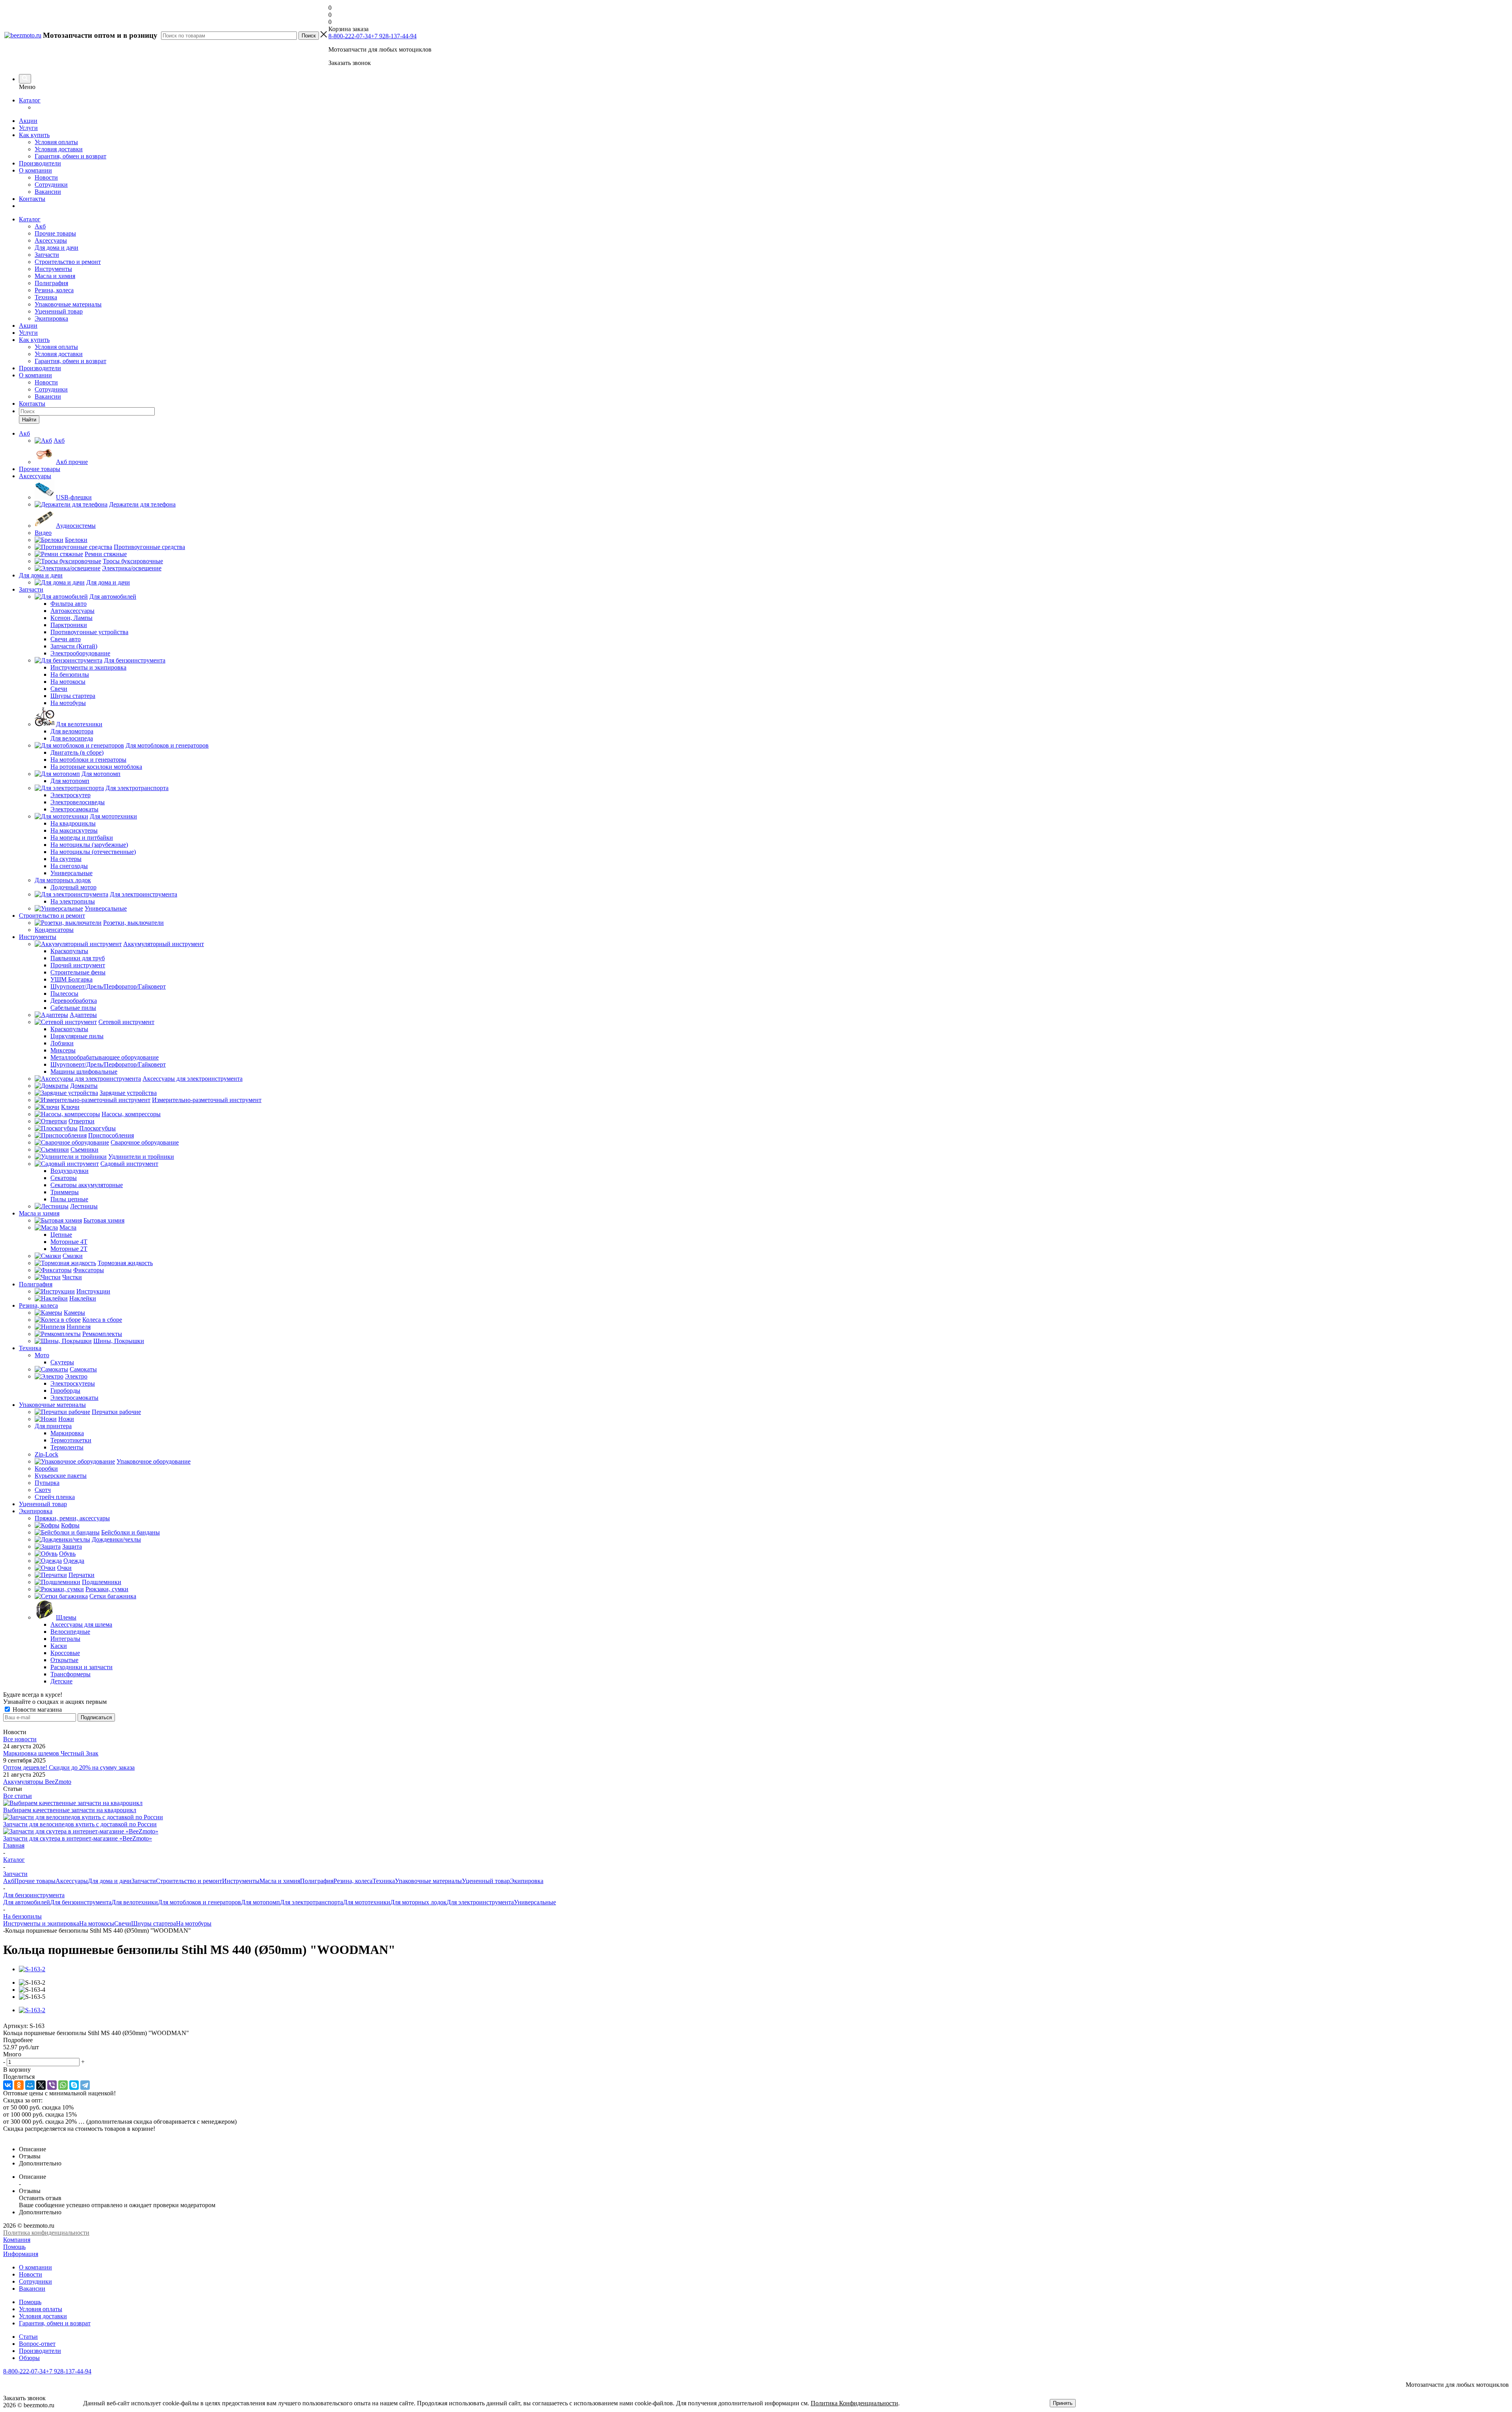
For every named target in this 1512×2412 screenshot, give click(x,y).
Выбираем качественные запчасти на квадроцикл (70, 1810)
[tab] (756, 2040)
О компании (35, 170)
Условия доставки (59, 149)
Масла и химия (55, 276)
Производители (40, 163)
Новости (46, 177)
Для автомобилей (27, 1902)
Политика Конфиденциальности (854, 2403)
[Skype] (74, 2085)
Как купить (34, 135)
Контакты (32, 199)
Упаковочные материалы (68, 304)
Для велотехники (135, 1902)
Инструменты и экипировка (41, 1923)
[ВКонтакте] (8, 2085)
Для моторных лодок (418, 1902)
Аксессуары (51, 240)
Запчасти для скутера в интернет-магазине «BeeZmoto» (78, 1838)
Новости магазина (36, 1710)
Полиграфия (51, 283)
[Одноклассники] (19, 2085)
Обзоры (29, 2358)
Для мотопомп (260, 1902)
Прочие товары (55, 233)
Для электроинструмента (480, 1902)
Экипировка (51, 318)
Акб (40, 226)
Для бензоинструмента (81, 1902)
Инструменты (53, 269)
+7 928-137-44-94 (394, 36)
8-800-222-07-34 (350, 36)
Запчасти (47, 255)
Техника (46, 297)
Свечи (123, 1923)
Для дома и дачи (57, 248)
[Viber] (52, 2085)
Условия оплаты (56, 142)
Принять (1063, 2403)
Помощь (14, 2247)
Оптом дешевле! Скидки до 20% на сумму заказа (69, 1767)
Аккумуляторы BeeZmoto (37, 1782)
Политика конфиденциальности (46, 2233)
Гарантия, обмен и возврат (70, 156)
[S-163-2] (32, 1969)
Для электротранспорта (311, 1902)
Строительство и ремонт (68, 262)
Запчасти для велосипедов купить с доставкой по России (80, 1824)
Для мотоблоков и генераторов (199, 1902)
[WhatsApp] (63, 2085)
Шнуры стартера (154, 1923)
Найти (29, 420)
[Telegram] (85, 2085)
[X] (41, 2085)
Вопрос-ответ (37, 2344)
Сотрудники (51, 185)
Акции (28, 121)
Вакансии (48, 192)
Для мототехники (367, 1902)
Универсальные (535, 1902)
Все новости (20, 1739)
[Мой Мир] (30, 2085)
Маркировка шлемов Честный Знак (51, 1753)
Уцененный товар (59, 311)
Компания (17, 2240)
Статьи (28, 2337)
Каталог (30, 100)
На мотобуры (194, 1923)
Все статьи (18, 1796)
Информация (21, 2254)
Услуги (28, 128)
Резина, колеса (54, 290)
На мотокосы (97, 1923)
